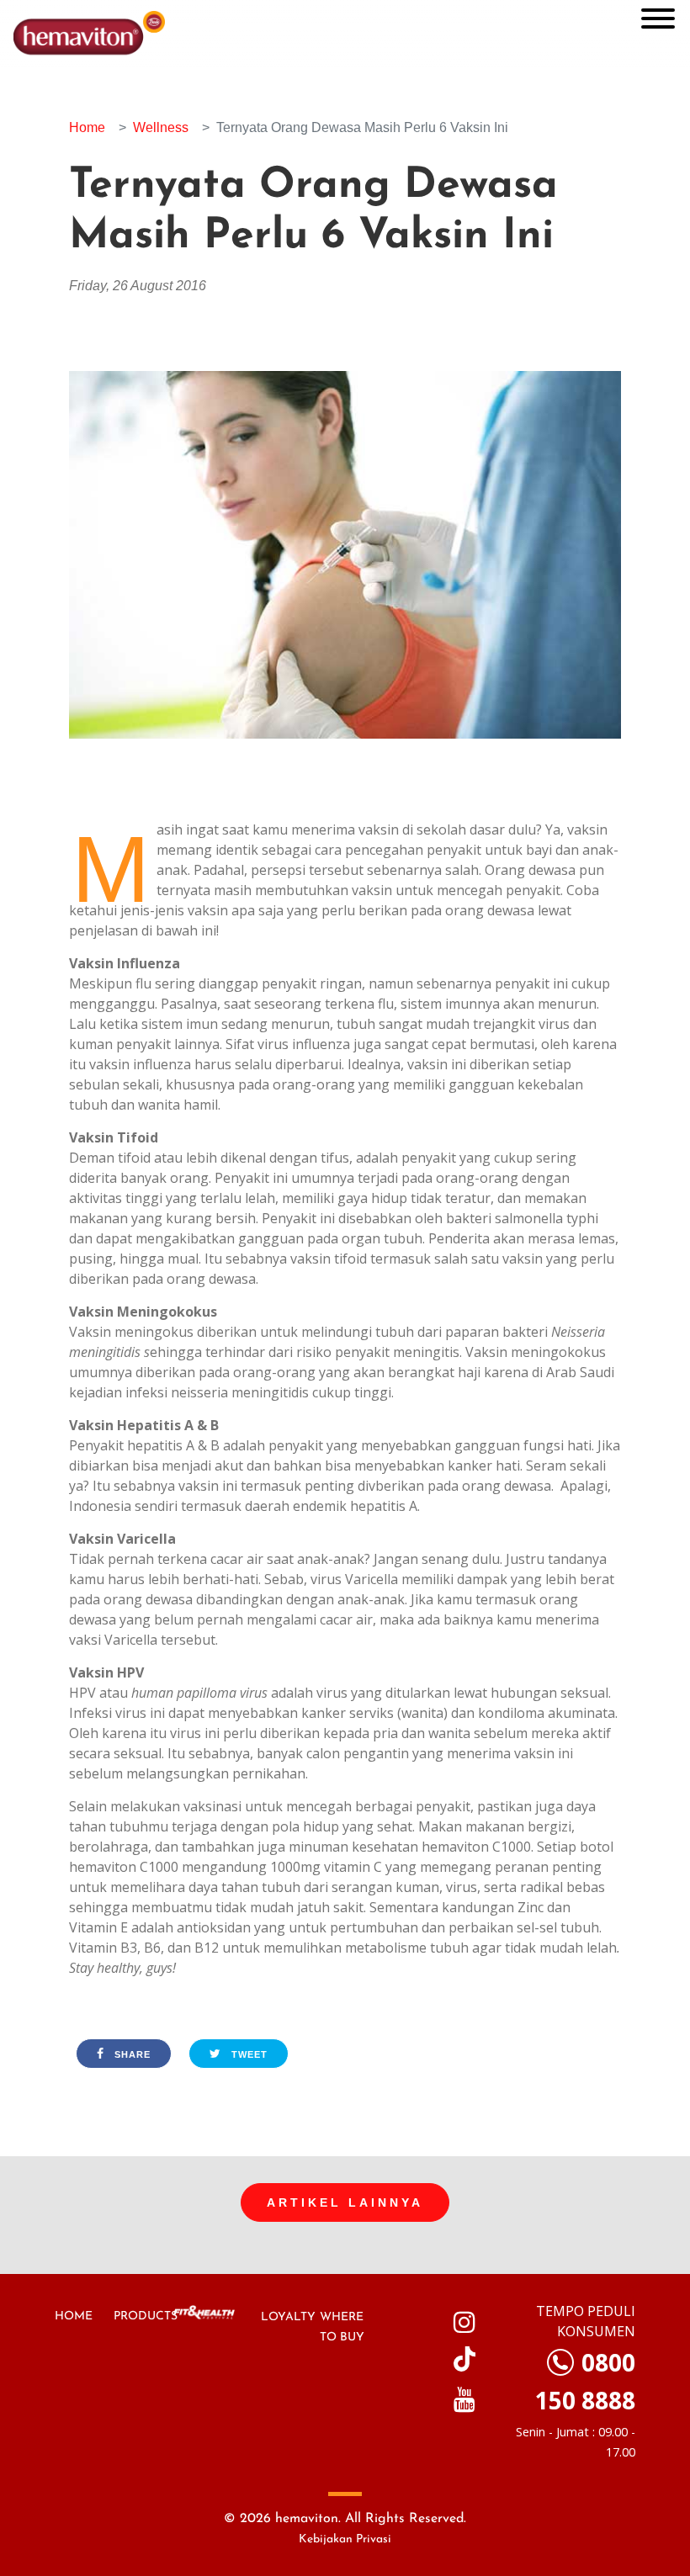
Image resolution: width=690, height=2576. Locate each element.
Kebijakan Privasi (345, 2539)
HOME (74, 2316)
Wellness (161, 127)
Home (87, 127)
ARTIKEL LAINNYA (345, 2202)
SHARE (131, 2054)
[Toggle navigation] (658, 20)
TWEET (248, 2054)
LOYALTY (288, 2317)
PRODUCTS (146, 2316)
